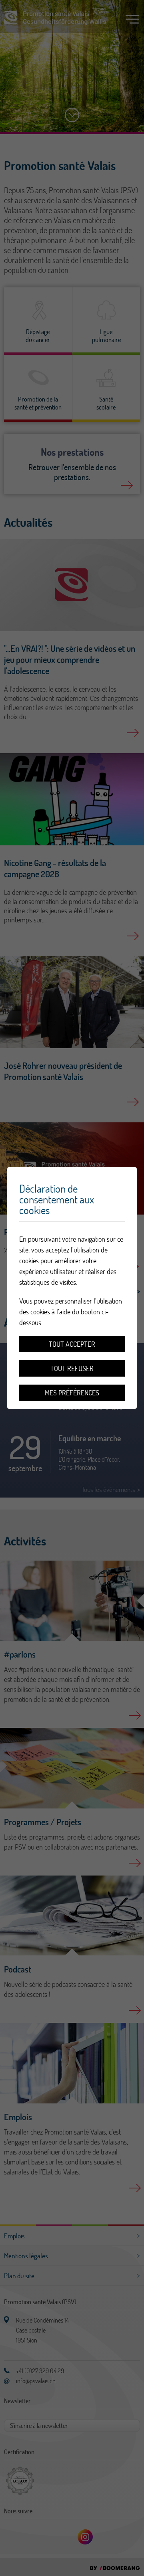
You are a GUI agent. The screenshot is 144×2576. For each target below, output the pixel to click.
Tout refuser (72, 1368)
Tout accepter (72, 1344)
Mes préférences (72, 1393)
